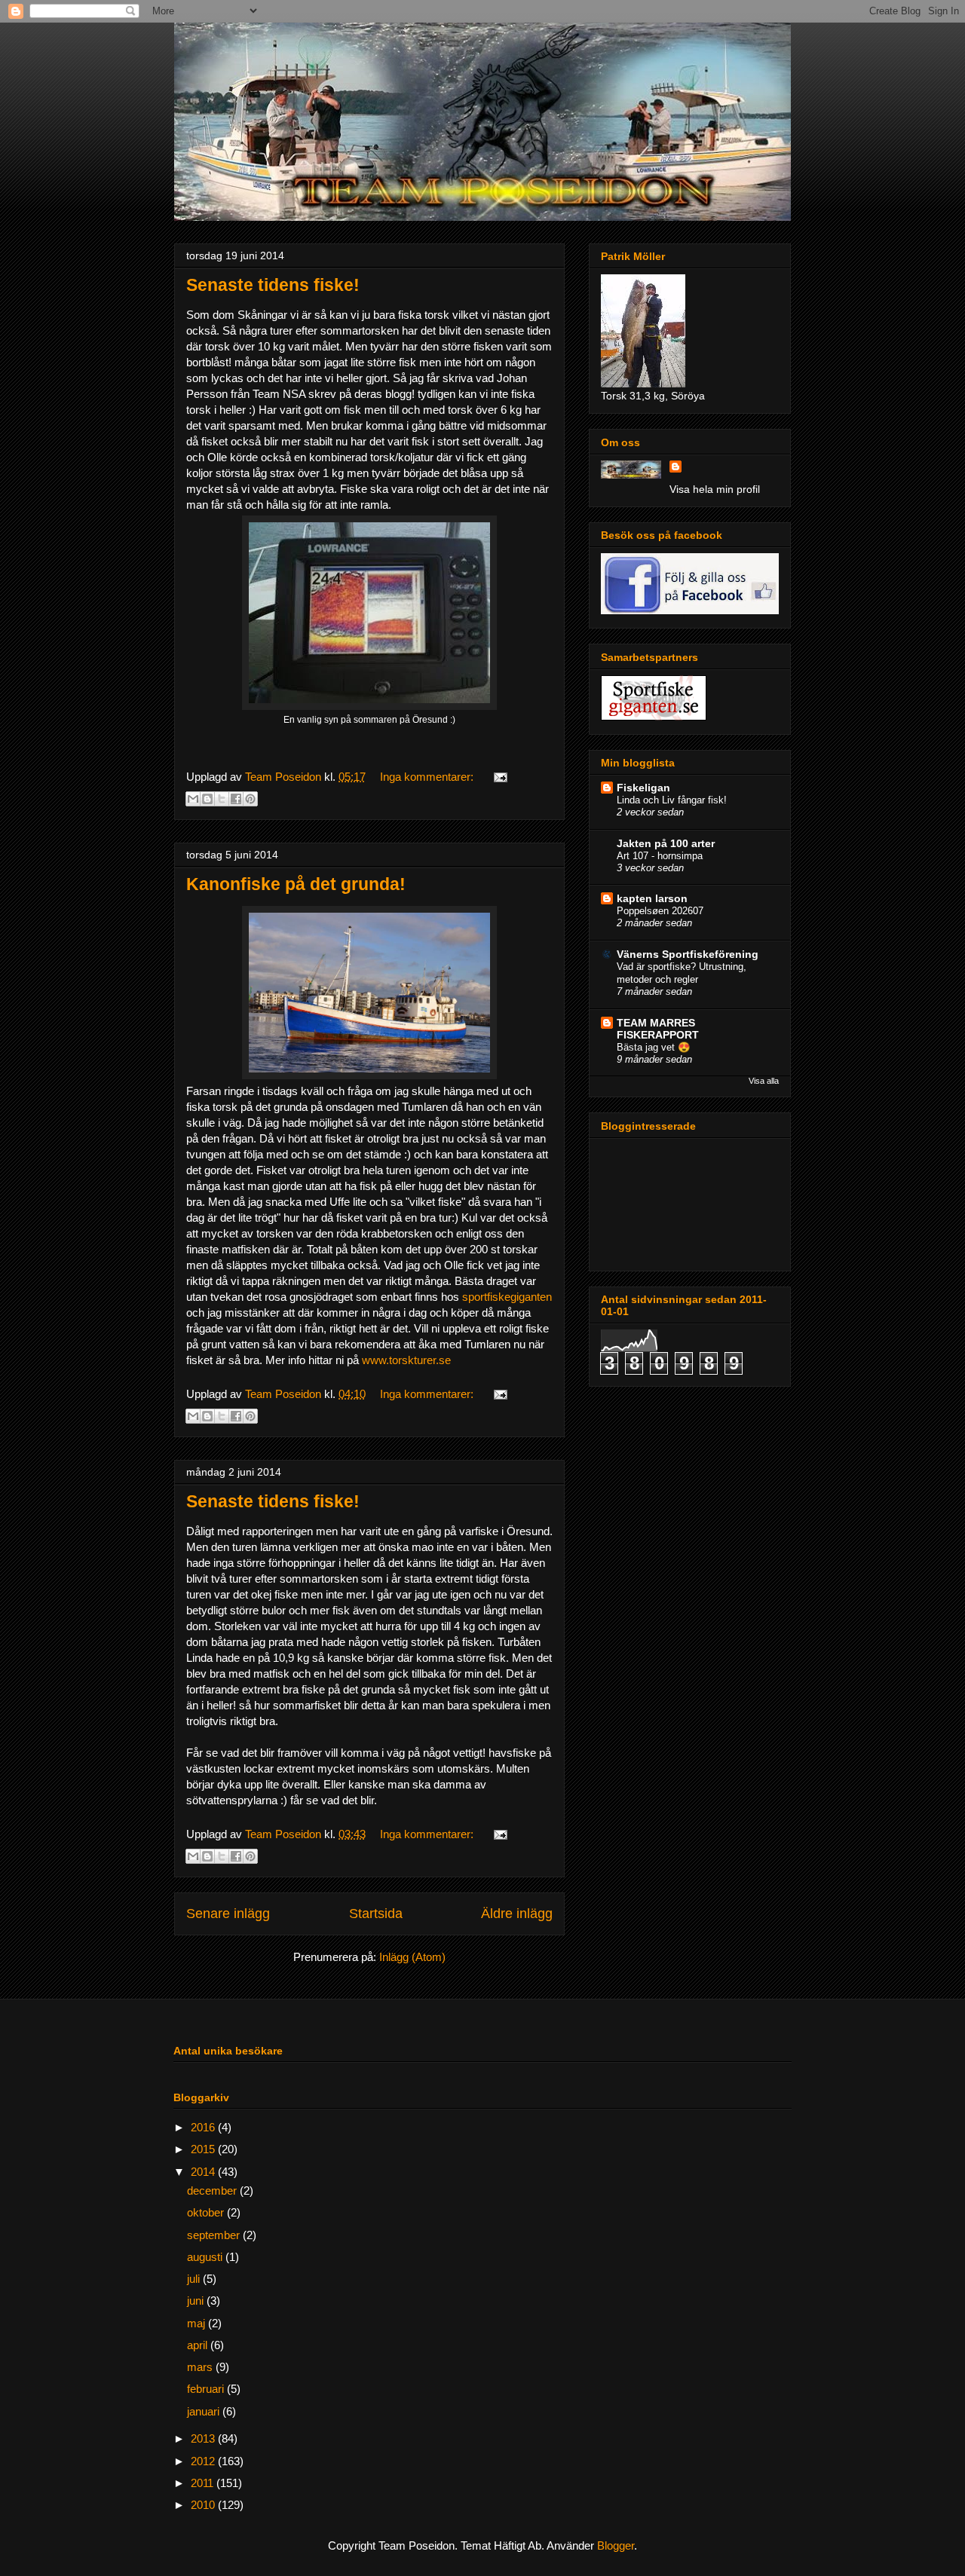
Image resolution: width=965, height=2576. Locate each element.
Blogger (616, 2545)
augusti (206, 2257)
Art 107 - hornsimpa (660, 856)
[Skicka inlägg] (498, 777)
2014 (204, 2172)
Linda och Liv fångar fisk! (672, 800)
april (199, 2345)
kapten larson (652, 898)
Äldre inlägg (517, 1914)
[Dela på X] (222, 799)
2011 (204, 2483)
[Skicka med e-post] (193, 799)
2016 (204, 2127)
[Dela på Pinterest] (250, 799)
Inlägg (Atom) (412, 1957)
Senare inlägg (228, 1914)
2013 (204, 2438)
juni (197, 2301)
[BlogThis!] (207, 799)
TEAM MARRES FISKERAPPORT (658, 1029)
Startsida (376, 1914)
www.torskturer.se (406, 1360)
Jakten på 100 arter (666, 843)
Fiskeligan (643, 788)
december (213, 2191)
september (215, 2235)
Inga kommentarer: (428, 777)
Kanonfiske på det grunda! (296, 884)
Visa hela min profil (715, 489)
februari (207, 2389)
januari (205, 2411)
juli (195, 2279)
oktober (207, 2212)
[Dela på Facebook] (236, 799)
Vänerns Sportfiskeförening (688, 954)
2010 (204, 2505)
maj (198, 2323)
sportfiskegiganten (507, 1297)
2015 (204, 2149)
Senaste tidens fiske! (273, 285)
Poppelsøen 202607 (660, 911)
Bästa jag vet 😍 (654, 1047)
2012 (204, 2461)
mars (201, 2367)
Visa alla (764, 1081)
